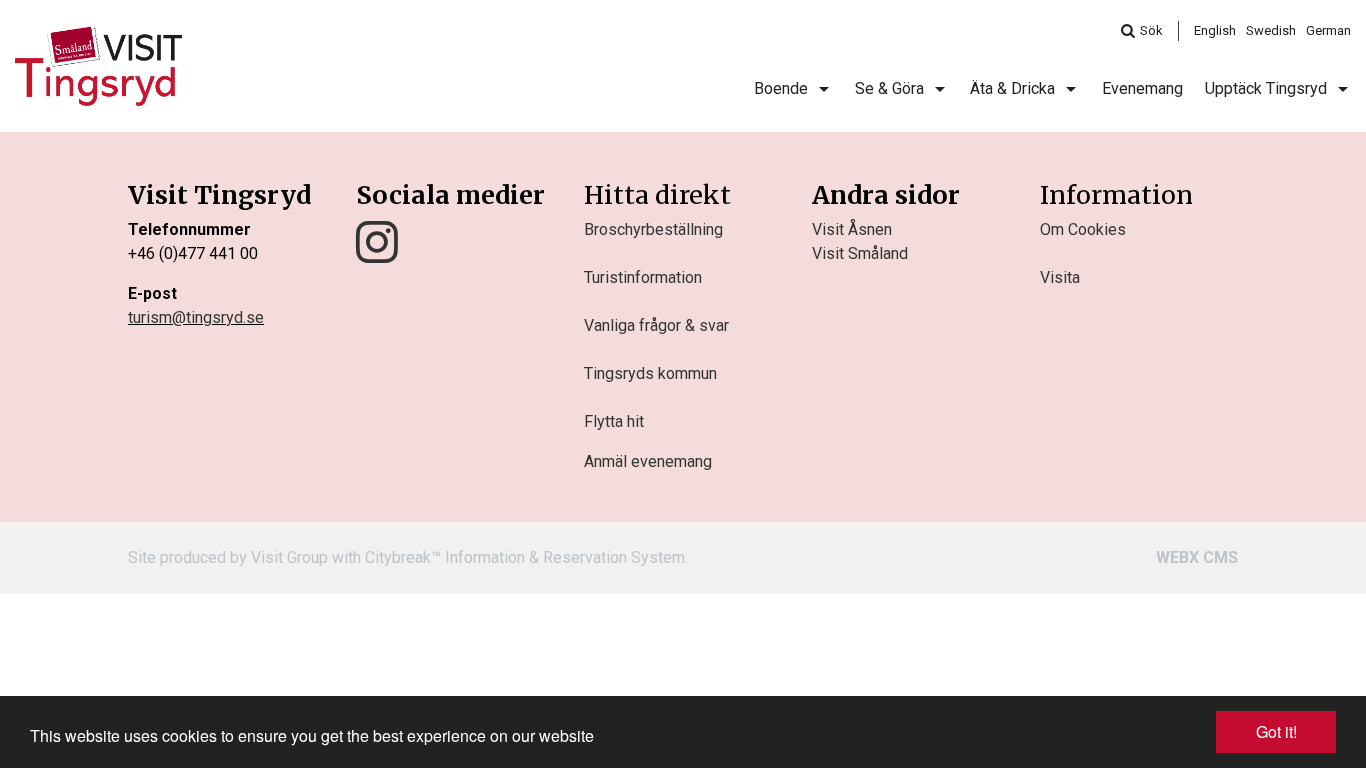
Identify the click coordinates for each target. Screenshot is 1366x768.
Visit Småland (860, 253)
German (1328, 30)
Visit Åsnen (852, 229)
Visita (1060, 277)
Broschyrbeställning (653, 229)
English (1215, 30)
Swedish (1271, 30)
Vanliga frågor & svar (656, 325)
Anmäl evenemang (648, 461)
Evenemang (1142, 88)
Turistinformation (643, 277)
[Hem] (98, 66)
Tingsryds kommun (650, 373)
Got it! (1276, 731)
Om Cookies (1083, 229)
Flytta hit (614, 421)
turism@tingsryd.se (196, 317)
